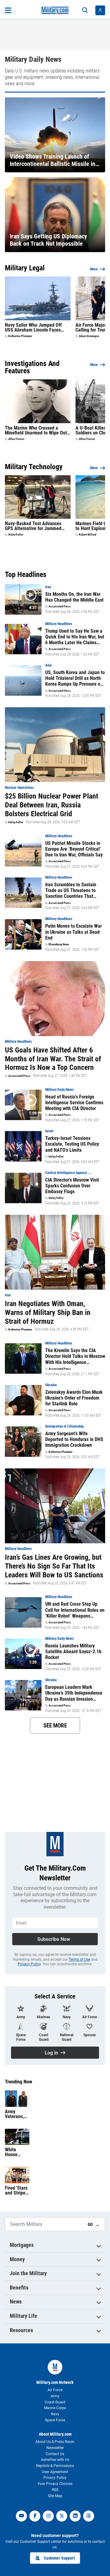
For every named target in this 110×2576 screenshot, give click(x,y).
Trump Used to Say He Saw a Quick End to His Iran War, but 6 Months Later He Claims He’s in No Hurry (75, 637)
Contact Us (55, 2454)
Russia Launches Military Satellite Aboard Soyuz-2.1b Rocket (73, 1652)
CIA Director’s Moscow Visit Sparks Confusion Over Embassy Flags (72, 1186)
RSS (55, 2490)
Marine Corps (55, 2408)
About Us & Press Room (55, 2442)
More (94, 269)
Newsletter (55, 2448)
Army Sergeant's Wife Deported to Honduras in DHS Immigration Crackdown (74, 1439)
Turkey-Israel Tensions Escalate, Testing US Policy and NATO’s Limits (72, 1144)
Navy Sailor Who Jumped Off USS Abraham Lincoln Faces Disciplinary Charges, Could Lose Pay (37, 328)
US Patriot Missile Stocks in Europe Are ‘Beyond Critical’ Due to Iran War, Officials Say (74, 849)
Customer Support (59, 2558)
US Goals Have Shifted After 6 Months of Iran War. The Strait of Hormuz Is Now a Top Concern (53, 1059)
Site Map (55, 2496)
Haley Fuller (16, 535)
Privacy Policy (29, 1964)
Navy (55, 2414)
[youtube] (21, 2516)
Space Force (55, 2420)
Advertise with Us (55, 2460)
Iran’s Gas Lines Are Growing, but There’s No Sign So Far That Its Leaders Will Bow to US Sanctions (54, 1566)
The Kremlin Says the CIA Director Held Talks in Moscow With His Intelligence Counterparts (75, 1356)
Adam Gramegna (89, 336)
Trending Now (18, 2082)
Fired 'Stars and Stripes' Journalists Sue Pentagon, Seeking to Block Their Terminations (17, 2191)
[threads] (89, 2516)
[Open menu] (8, 10)
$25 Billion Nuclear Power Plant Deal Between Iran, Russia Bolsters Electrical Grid (51, 805)
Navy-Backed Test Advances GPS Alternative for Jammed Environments (33, 526)
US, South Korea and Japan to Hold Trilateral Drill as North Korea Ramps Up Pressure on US (75, 678)
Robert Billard (88, 535)
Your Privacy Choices (55, 2484)
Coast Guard (55, 2402)
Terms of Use (79, 1959)
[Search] (85, 10)
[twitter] (62, 2516)
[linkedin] (75, 2516)
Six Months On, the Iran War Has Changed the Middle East (74, 597)
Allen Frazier (16, 439)
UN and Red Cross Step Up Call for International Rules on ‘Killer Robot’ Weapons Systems (75, 1610)
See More (55, 1726)
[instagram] (48, 2516)
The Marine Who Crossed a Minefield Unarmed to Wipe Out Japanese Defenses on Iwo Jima (37, 431)
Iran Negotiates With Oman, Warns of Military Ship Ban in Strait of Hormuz (48, 1313)
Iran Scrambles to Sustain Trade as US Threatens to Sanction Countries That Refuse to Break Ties (71, 891)
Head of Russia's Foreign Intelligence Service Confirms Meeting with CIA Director (74, 1103)
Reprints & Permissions (55, 2466)
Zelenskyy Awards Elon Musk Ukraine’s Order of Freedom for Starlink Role (74, 1398)
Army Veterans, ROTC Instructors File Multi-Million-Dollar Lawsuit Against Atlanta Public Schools (15, 2114)
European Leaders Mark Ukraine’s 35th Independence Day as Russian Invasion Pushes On (74, 1693)
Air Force (55, 2390)
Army (55, 2396)
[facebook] (35, 2516)
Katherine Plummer (20, 336)
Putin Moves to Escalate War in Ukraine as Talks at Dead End (73, 932)
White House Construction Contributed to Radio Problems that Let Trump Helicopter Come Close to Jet (17, 2152)
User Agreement (55, 2472)
